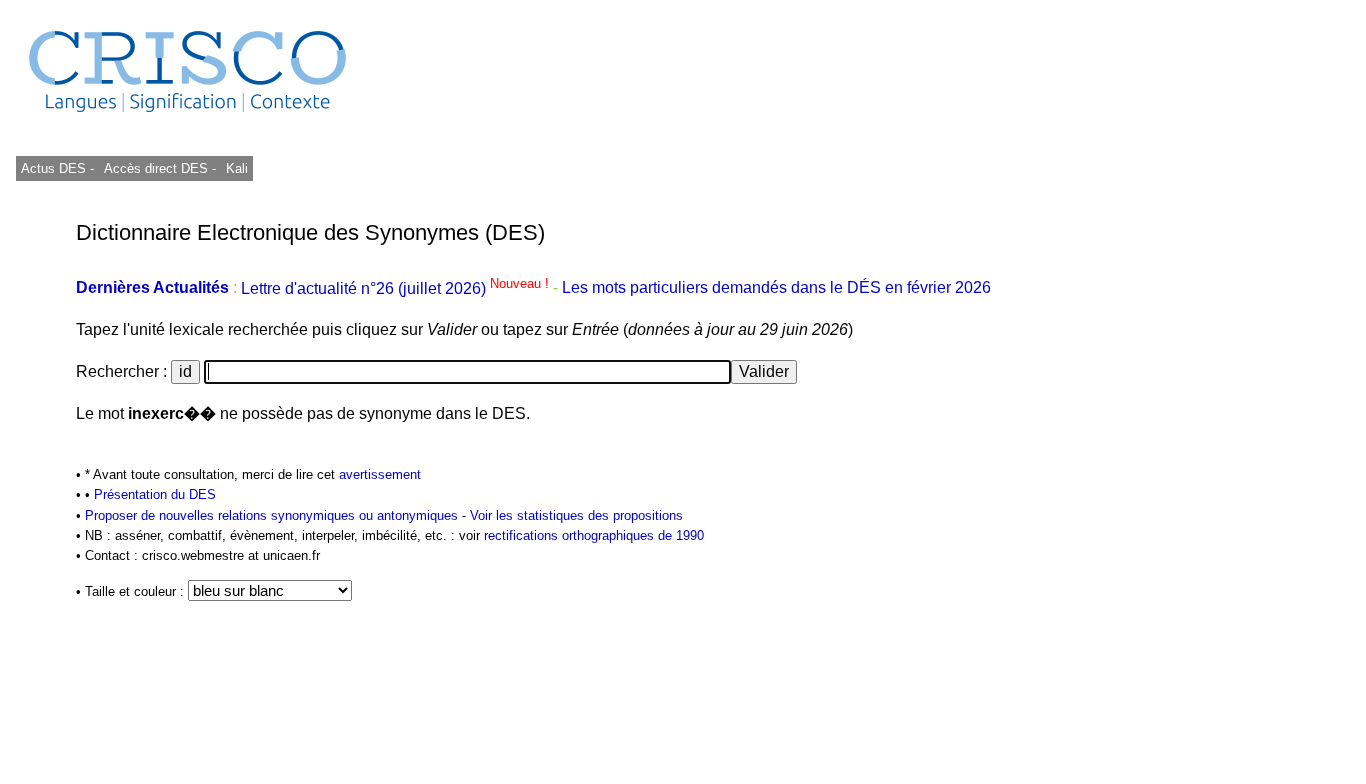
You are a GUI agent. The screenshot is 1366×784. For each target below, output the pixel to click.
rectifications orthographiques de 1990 (594, 535)
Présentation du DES (155, 494)
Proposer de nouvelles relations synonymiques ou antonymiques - (277, 515)
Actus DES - (57, 168)
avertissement (380, 474)
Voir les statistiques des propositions (576, 515)
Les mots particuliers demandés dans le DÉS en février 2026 (776, 288)
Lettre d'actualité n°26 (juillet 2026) (397, 288)
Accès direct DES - (160, 168)
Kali (237, 168)
